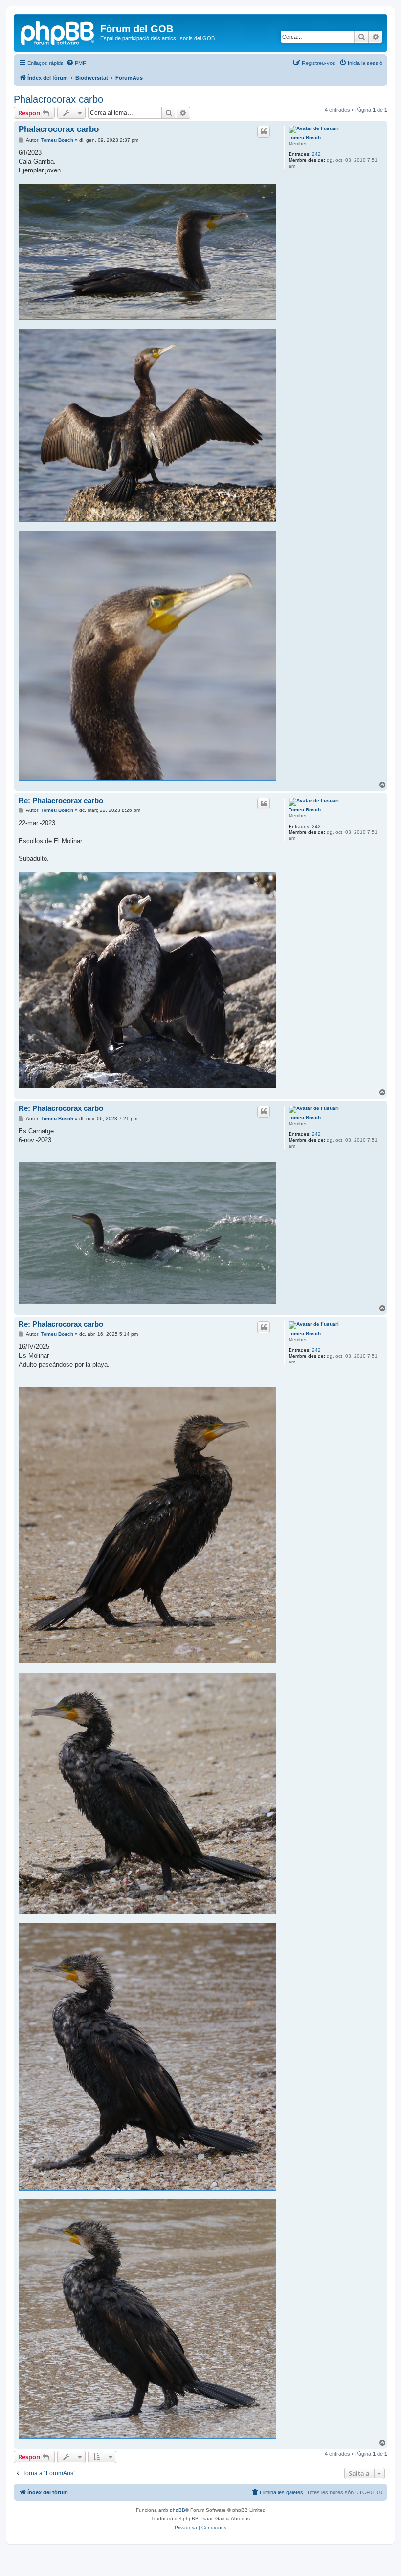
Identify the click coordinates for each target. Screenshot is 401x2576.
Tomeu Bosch (305, 138)
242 (316, 154)
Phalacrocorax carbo (58, 99)
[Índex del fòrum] (58, 32)
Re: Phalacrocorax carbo (61, 800)
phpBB (178, 2510)
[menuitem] (76, 63)
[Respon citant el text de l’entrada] (264, 131)
